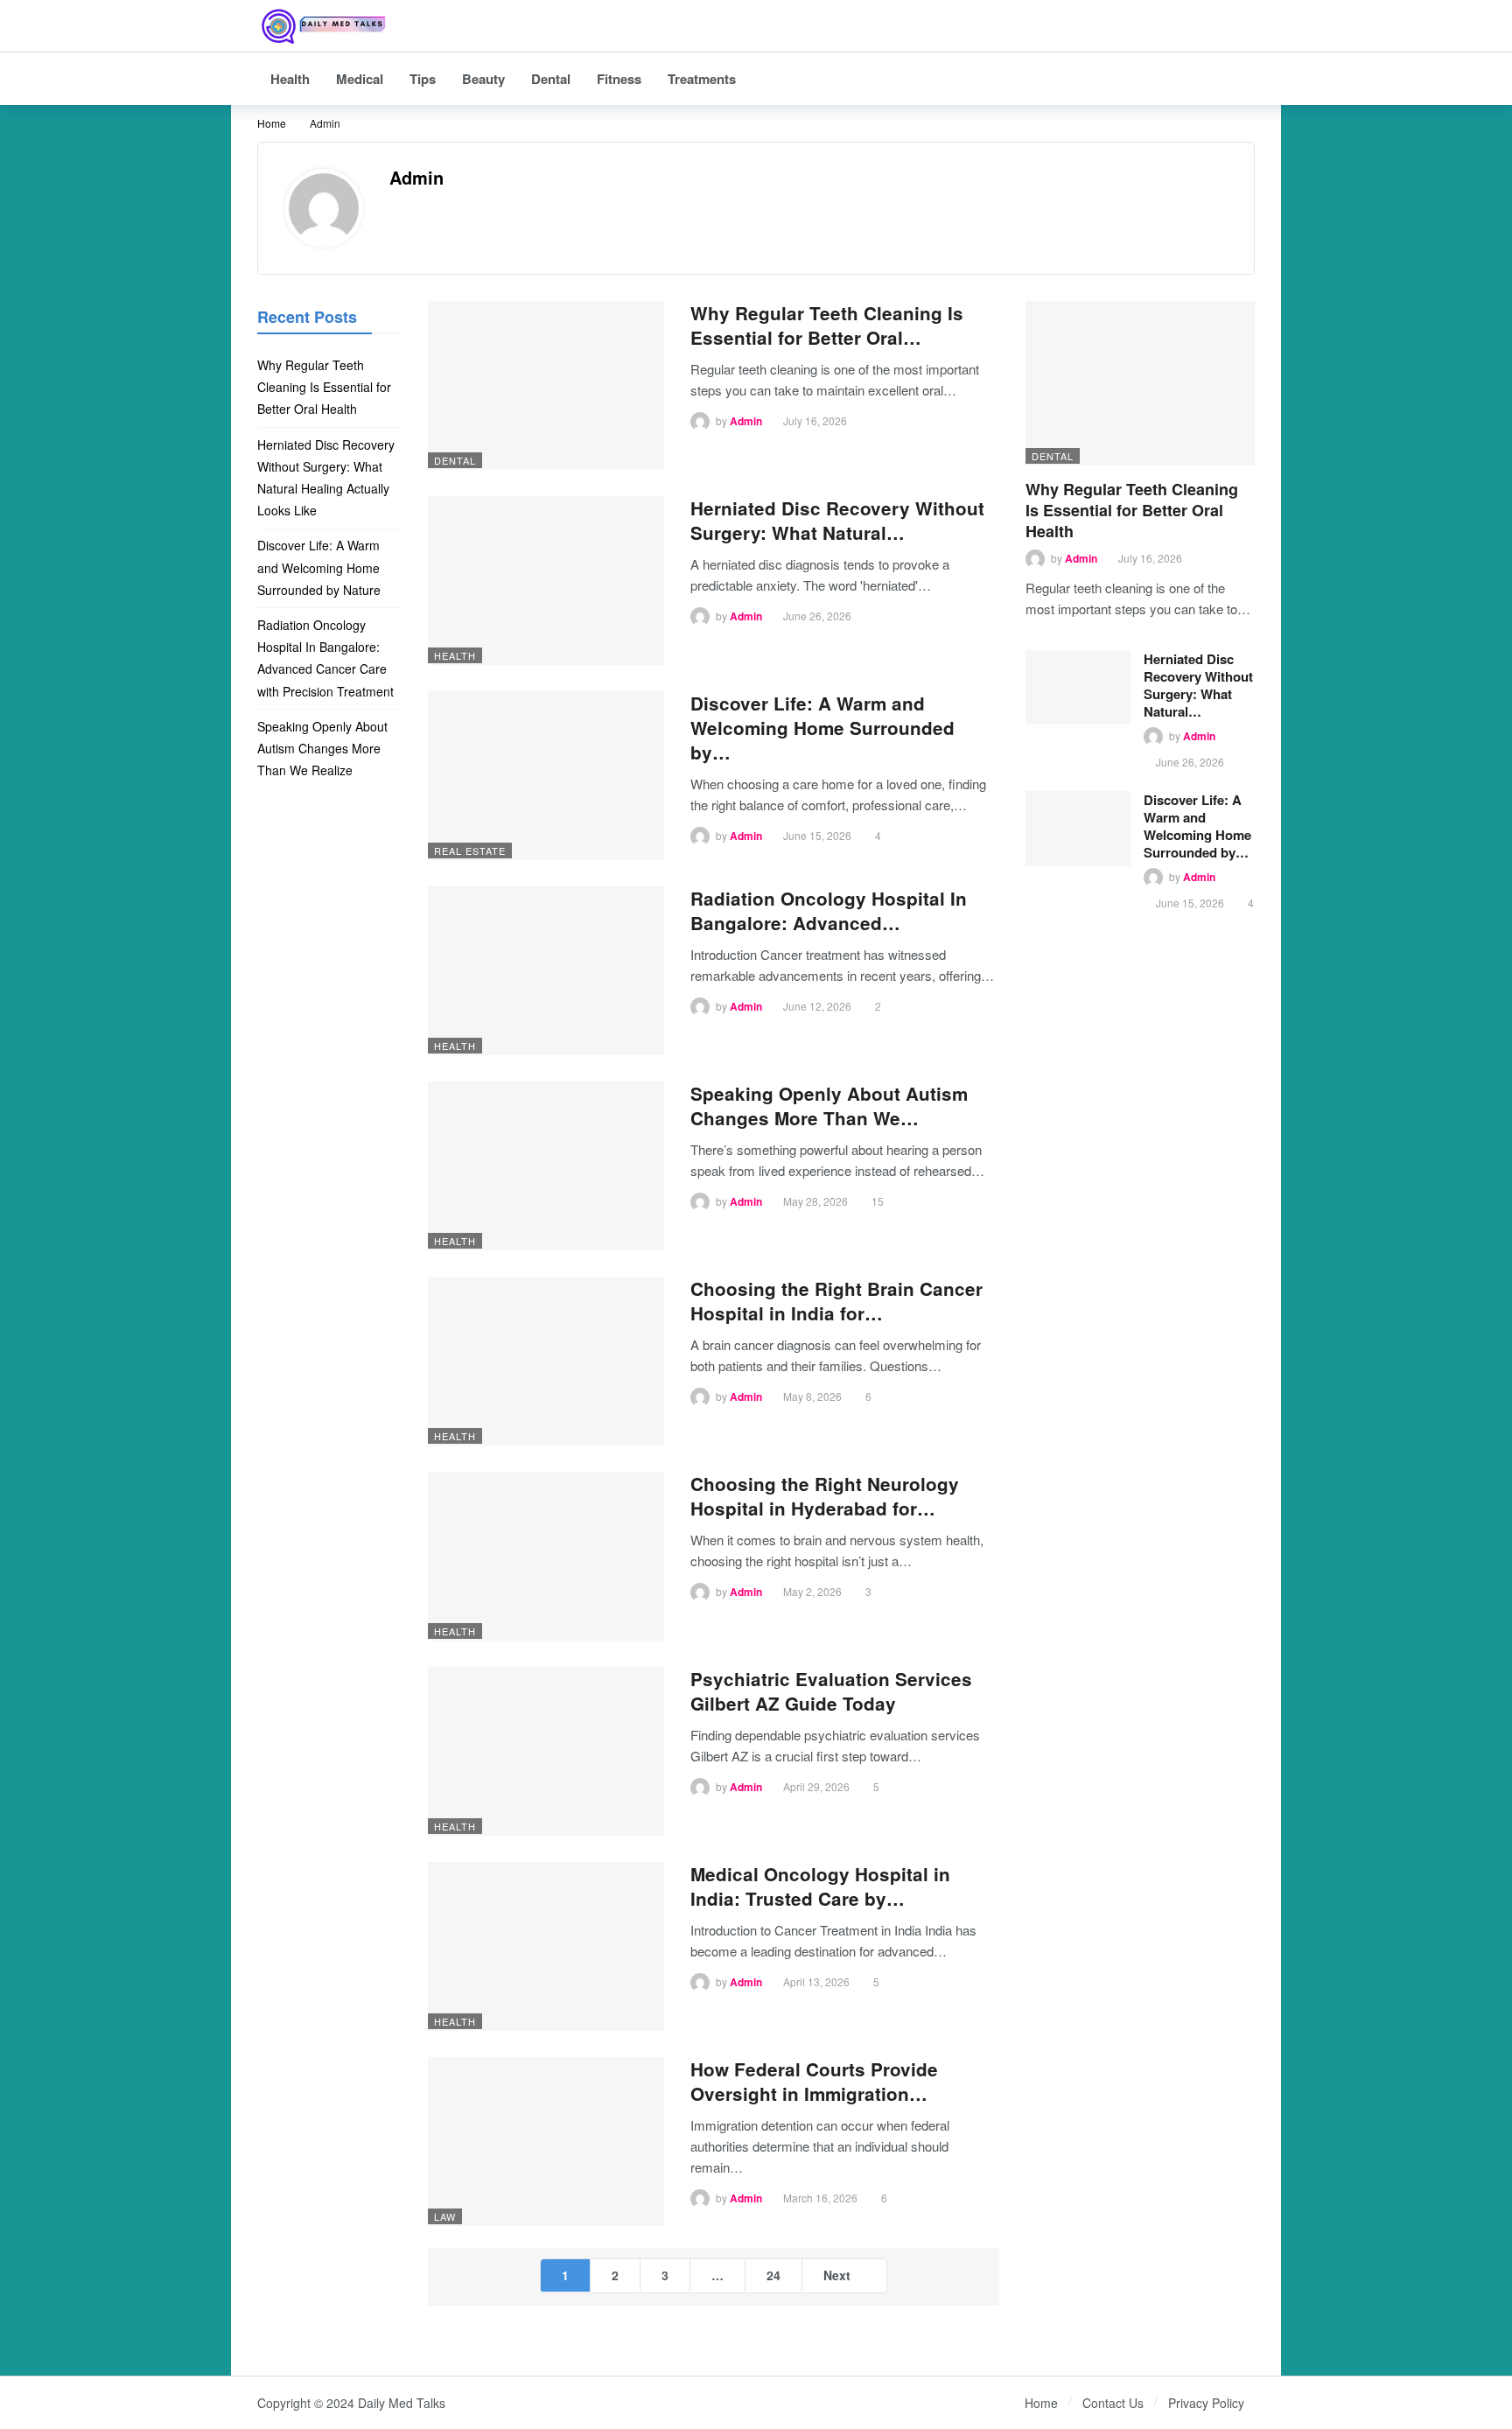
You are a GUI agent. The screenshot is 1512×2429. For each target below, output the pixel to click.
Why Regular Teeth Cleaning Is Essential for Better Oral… (827, 325)
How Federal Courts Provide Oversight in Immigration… (814, 2081)
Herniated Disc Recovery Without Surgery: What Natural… (837, 520)
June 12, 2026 (817, 1006)
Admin (416, 177)
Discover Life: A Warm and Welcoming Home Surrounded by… (822, 728)
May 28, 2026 (815, 1201)
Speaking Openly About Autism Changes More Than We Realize (322, 748)
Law (445, 2216)
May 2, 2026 (812, 1591)
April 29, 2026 (816, 1786)
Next (837, 2275)
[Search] (1242, 26)
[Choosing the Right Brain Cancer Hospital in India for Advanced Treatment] (546, 1361)
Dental (455, 460)
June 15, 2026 (817, 835)
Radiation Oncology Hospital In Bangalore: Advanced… (829, 910)
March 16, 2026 (820, 2198)
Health (455, 655)
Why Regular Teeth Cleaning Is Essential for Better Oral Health (1132, 511)
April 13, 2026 (816, 1981)
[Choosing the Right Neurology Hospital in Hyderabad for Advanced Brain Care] (546, 1556)
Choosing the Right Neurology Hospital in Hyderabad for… (825, 1496)
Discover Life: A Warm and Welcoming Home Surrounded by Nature (321, 567)
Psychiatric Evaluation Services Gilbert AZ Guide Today (831, 1691)
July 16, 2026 (815, 420)
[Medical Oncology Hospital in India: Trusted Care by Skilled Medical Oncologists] (546, 1946)
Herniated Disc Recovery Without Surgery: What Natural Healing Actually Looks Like (326, 478)
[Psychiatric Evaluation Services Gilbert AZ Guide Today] (546, 1751)
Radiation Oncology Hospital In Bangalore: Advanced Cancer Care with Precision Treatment (325, 658)
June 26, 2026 (817, 616)
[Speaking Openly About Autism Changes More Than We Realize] (546, 1166)
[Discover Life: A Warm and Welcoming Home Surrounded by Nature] (546, 776)
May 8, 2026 (812, 1396)
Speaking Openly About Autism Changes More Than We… (829, 1106)
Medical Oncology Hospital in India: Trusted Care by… (820, 1886)
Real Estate (470, 850)
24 (773, 2275)
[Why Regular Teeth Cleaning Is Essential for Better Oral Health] (546, 385)
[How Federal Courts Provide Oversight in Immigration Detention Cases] (546, 2142)
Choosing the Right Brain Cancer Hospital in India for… (836, 1301)
